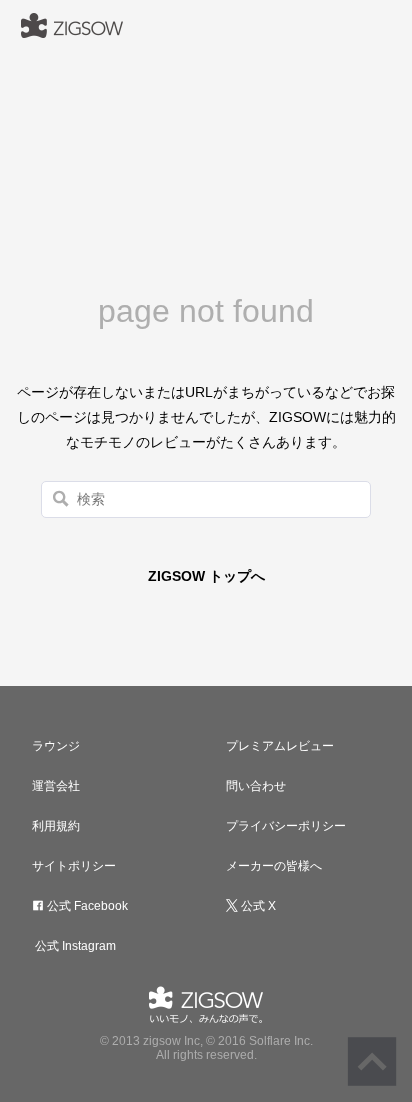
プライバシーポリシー (286, 826)
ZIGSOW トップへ (206, 576)
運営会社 (56, 786)
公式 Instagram (74, 946)
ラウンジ (56, 746)
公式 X (257, 906)
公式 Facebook (86, 906)
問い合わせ (256, 786)
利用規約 (56, 826)
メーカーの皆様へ (274, 866)
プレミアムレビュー (280, 746)
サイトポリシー (74, 866)
